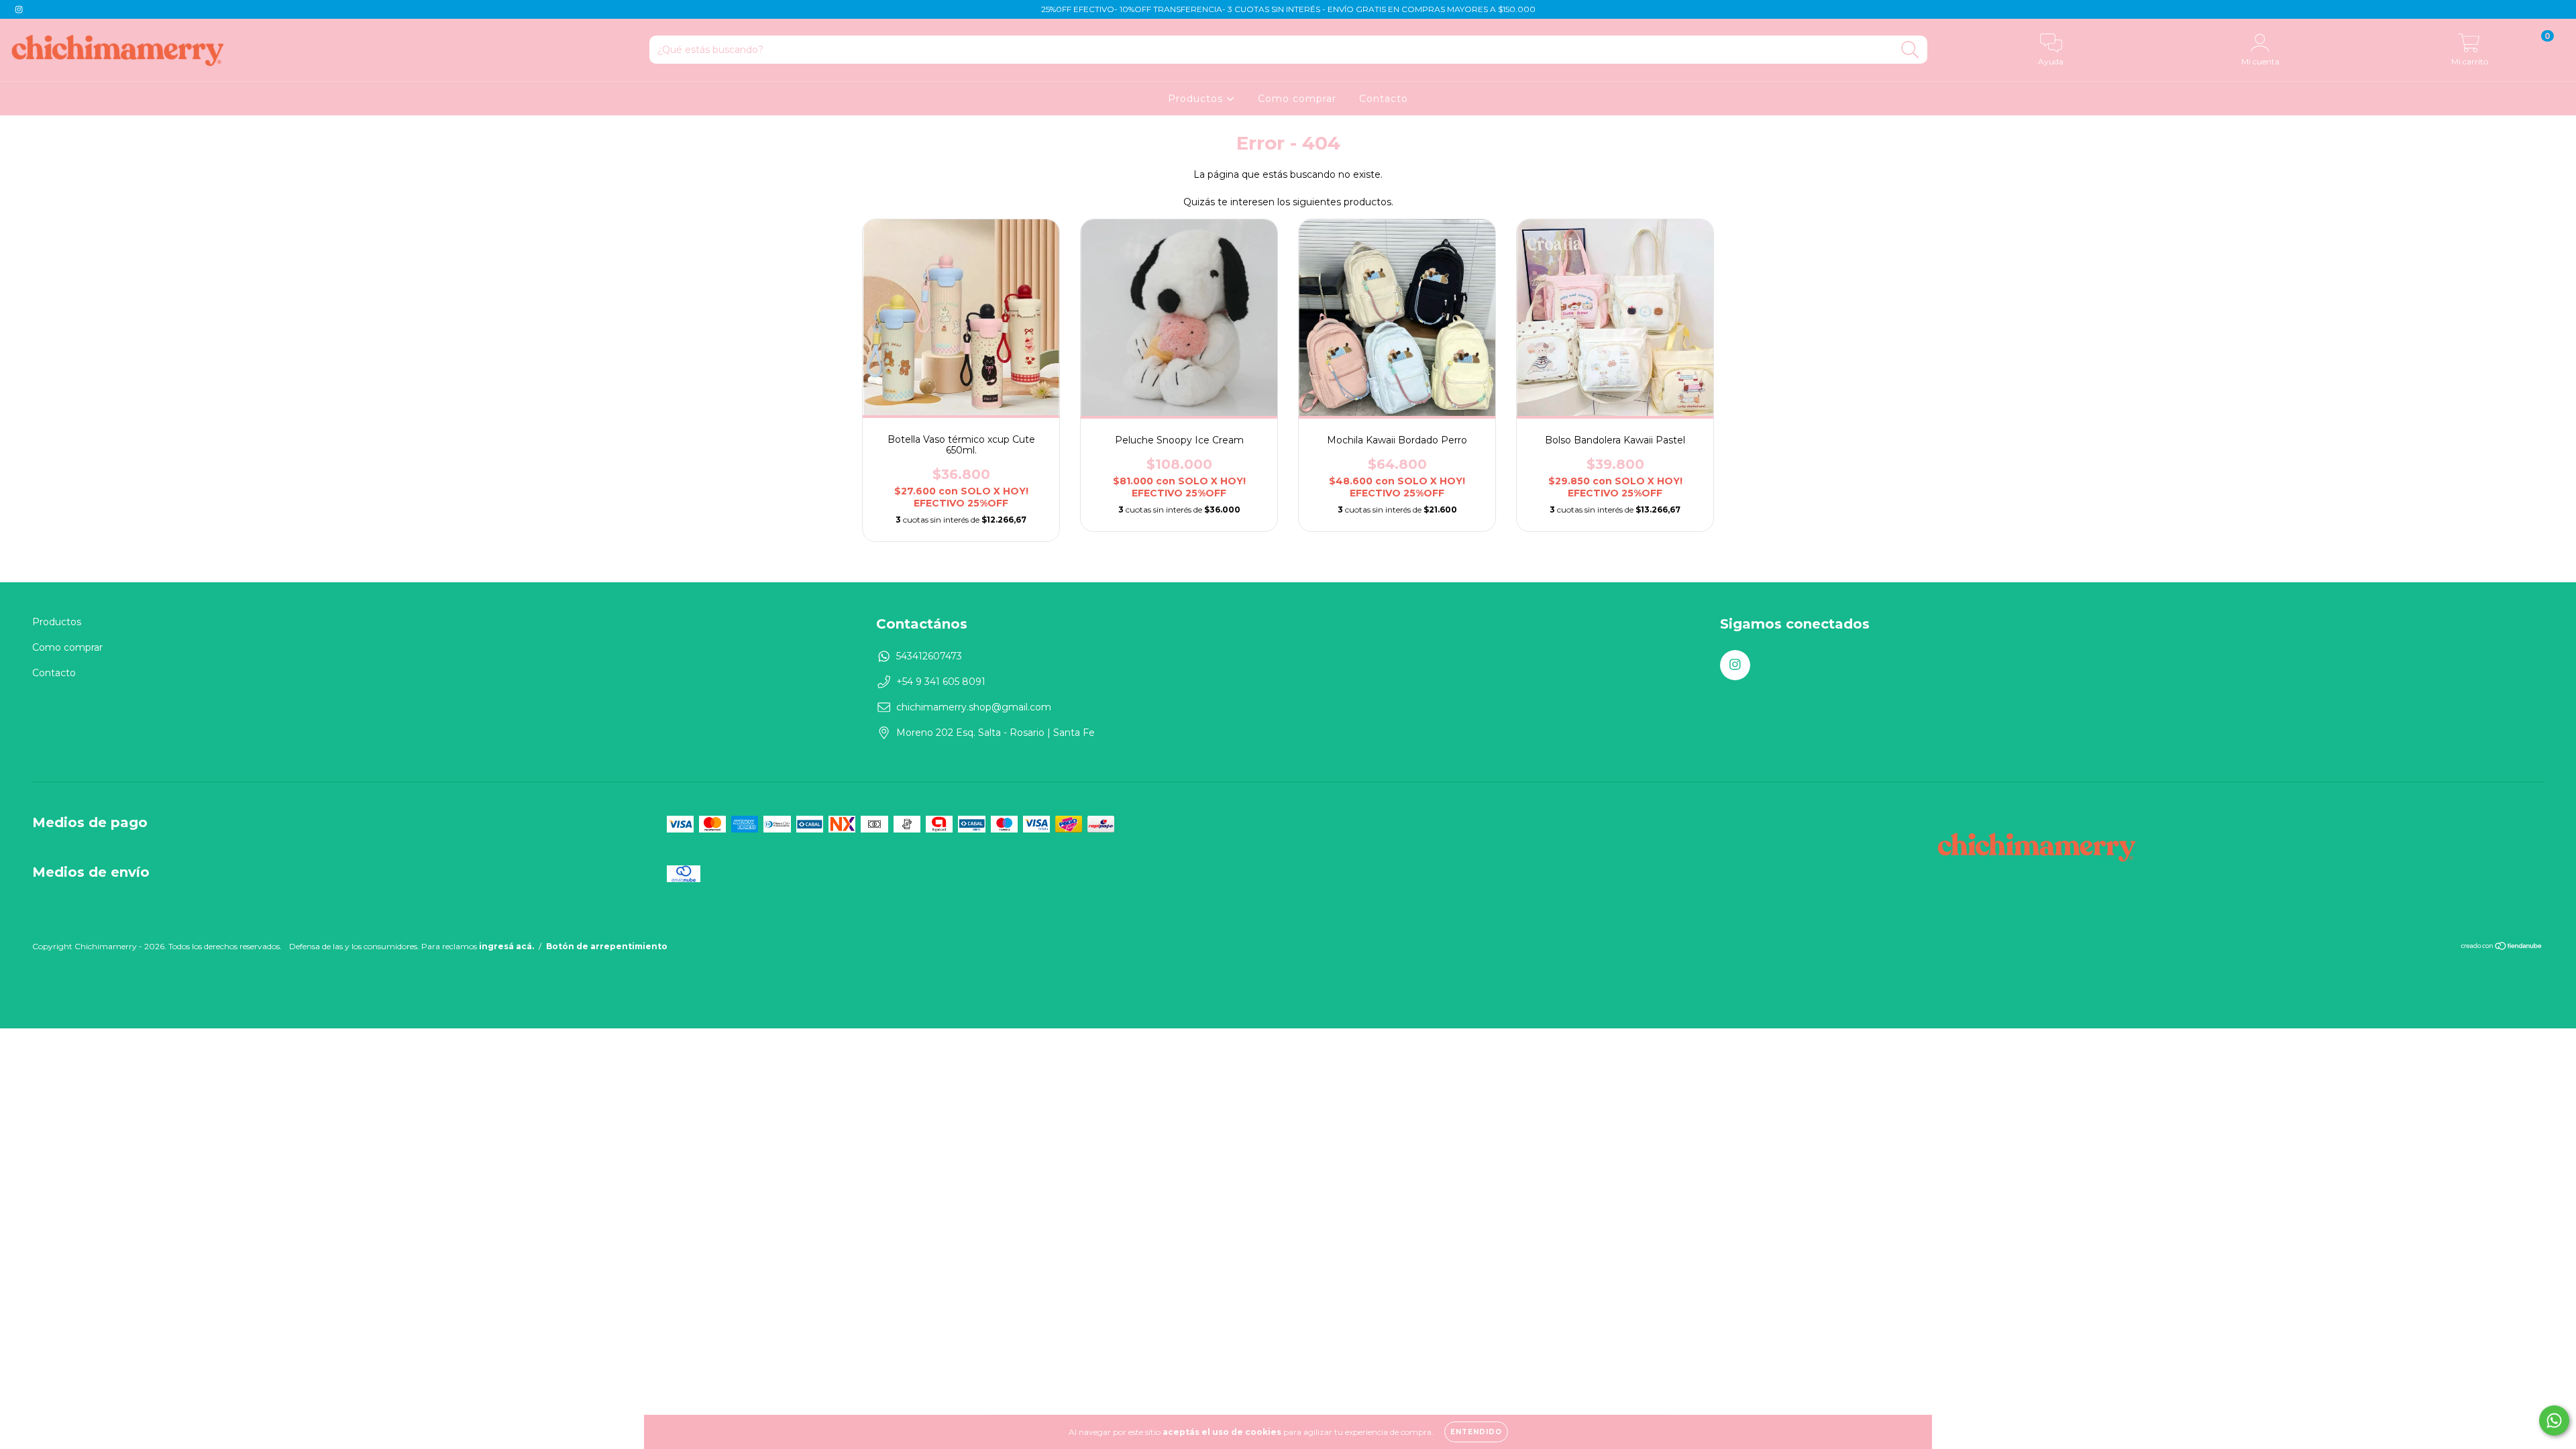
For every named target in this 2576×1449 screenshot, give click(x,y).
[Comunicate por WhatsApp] (2554, 1420)
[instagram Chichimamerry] (19, 9)
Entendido (1476, 1432)
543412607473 (929, 656)
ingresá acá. (506, 946)
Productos (1197, 99)
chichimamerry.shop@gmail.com (974, 707)
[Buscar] (1910, 50)
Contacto (1384, 99)
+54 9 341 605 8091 (941, 682)
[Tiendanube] (2502, 948)
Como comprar (1297, 99)
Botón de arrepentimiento (607, 946)
